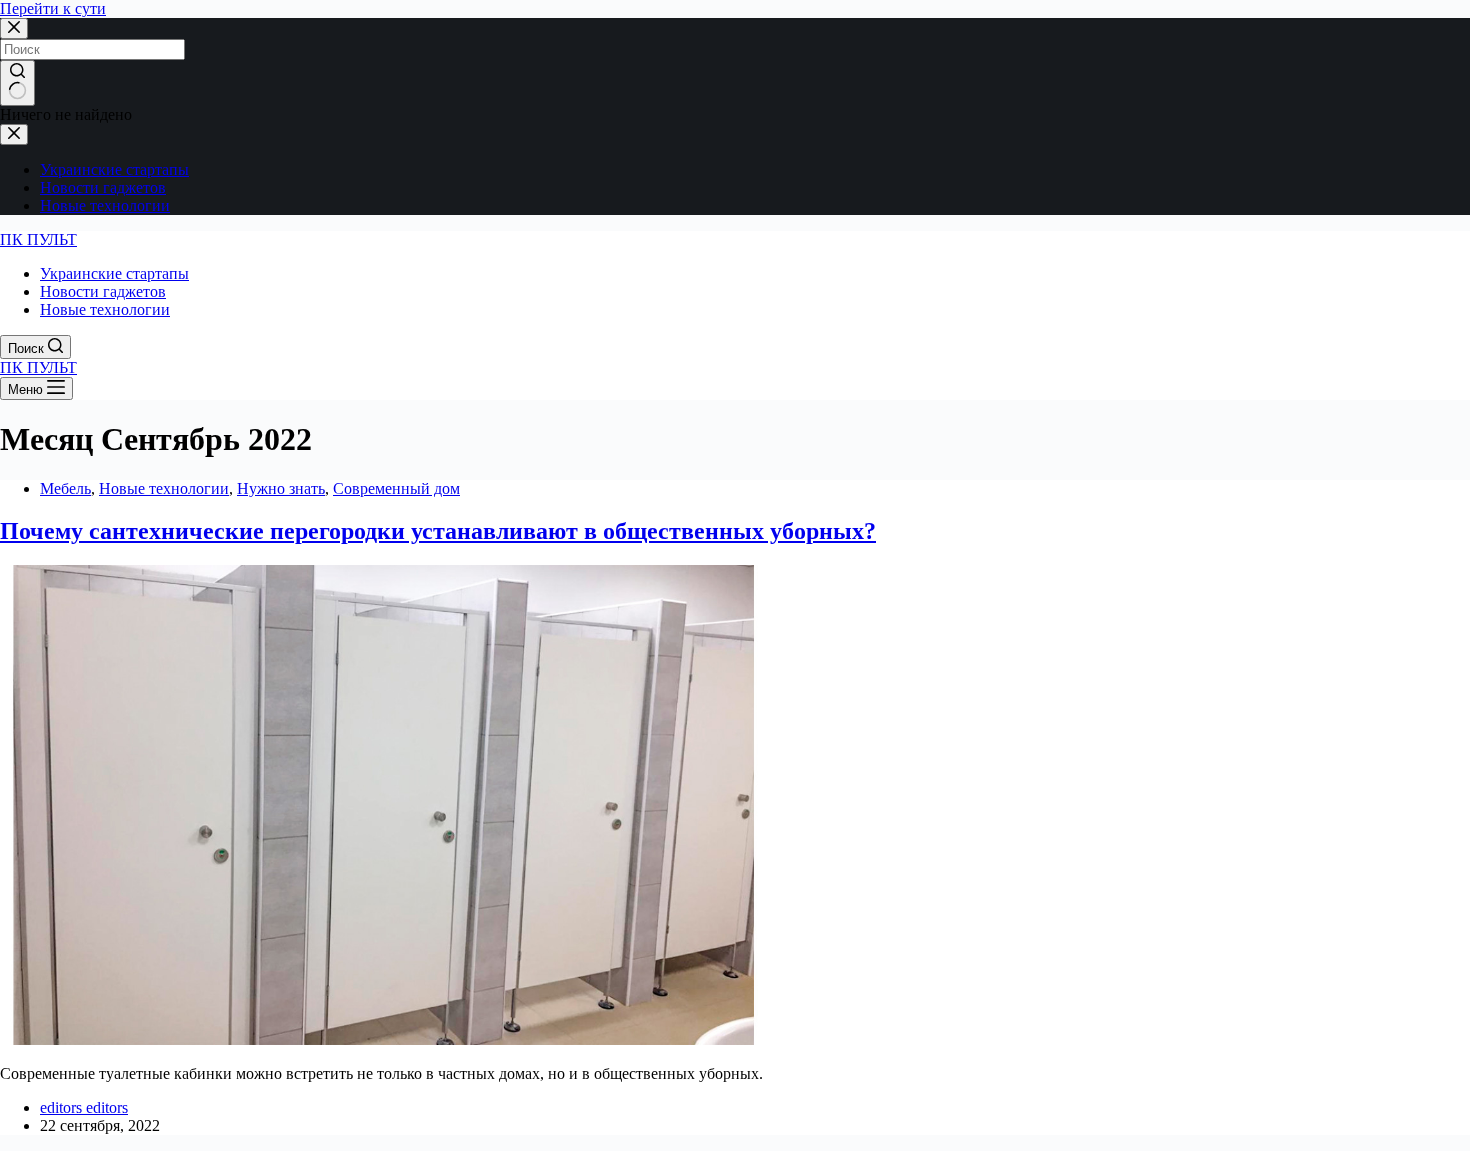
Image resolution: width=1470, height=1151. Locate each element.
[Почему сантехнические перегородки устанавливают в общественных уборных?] (384, 1039)
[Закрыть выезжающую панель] (14, 134)
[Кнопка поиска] (17, 83)
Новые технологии (164, 488)
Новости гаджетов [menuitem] (103, 187)
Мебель (65, 488)
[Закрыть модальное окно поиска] (14, 28)
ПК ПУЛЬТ (38, 239)
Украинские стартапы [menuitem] (114, 169)
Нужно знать (281, 488)
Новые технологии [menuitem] (105, 205)
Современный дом (396, 488)
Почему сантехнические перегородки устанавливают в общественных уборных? (438, 531)
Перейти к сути (53, 8)
